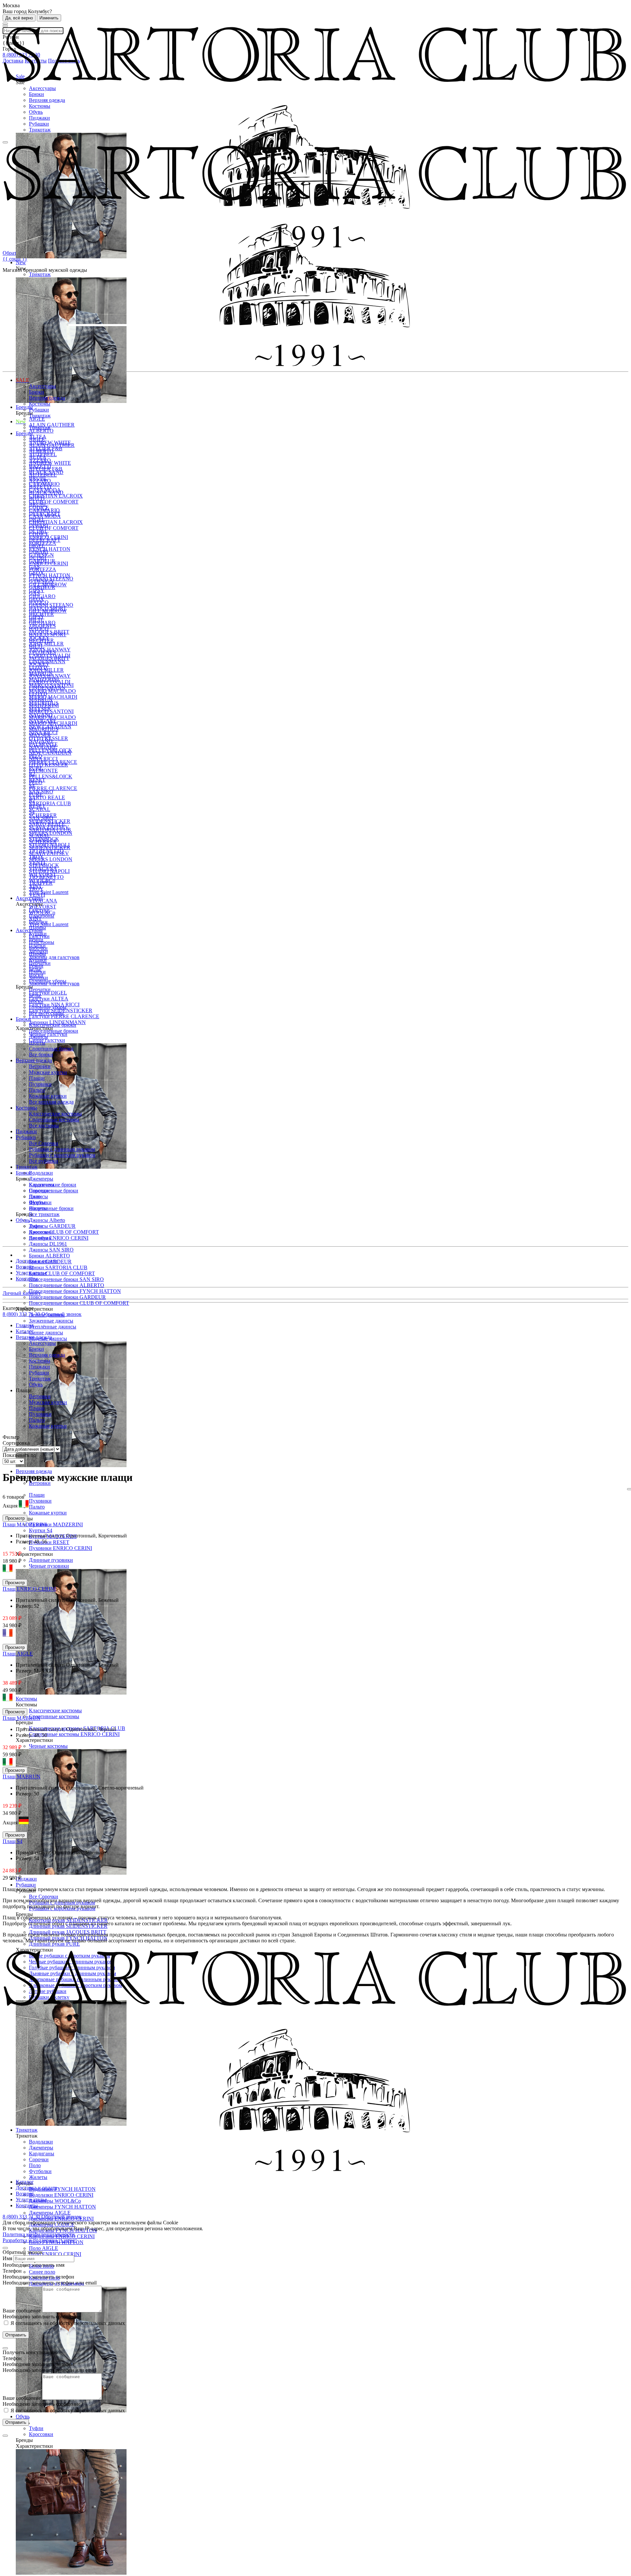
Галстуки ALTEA (49, 999)
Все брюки (41, 1054)
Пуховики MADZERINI (56, 1524)
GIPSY (37, 617)
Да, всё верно (19, 18)
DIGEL (37, 546)
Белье (35, 995)
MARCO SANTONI (51, 711)
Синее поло (42, 2272)
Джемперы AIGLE (50, 2213)
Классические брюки (53, 1025)
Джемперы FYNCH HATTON (62, 2207)
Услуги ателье (31, 1273)
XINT (35, 918)
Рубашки (39, 124)
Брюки (36, 94)
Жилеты (38, 2177)
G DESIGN (41, 581)
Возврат (25, 1267)
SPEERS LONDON (51, 833)
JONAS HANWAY (50, 676)
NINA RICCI (43, 759)
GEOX (36, 599)
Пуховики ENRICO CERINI (60, 1548)
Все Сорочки (44, 1897)
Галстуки (39, 936)
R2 (32, 800)
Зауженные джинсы (51, 1321)
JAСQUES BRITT (49, 658)
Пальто (37, 1507)
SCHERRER (43, 842)
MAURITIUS (44, 729)
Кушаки (38, 960)
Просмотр (15, 1518)
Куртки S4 (41, 1530)
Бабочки (38, 948)
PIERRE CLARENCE (53, 788)
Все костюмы (44, 1125)
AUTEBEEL (43, 475)
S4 (32, 812)
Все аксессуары (46, 1013)
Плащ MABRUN (22, 1718)
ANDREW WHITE (50, 463)
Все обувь (40, 1238)
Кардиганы (42, 1185)
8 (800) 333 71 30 (22, 1314)
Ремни (36, 966)
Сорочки (39, 1191)
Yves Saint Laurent (49, 892)
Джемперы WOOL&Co (55, 2201)
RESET (37, 806)
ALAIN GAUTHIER (52, 425)
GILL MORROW (48, 611)
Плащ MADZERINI (25, 1524)
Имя (7, 2258)
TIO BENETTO (46, 877)
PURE (36, 794)
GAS (34, 593)
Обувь (36, 112)
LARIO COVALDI (50, 682)
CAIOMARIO (44, 510)
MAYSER (40, 735)
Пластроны (42, 942)
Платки (37, 972)
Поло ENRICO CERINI (55, 2254)
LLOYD (38, 694)
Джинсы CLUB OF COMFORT (64, 1232)
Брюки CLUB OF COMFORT (62, 1273)
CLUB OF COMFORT (54, 502)
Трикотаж (40, 130)
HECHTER (41, 640)
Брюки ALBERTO (49, 1256)
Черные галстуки (48, 1034)
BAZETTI (40, 487)
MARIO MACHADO (52, 691)
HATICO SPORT (48, 634)
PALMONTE (43, 771)
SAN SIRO (41, 818)
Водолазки (41, 1173)
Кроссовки (41, 2434)
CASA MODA (45, 516)
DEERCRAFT (45, 540)
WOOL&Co (42, 913)
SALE (23, 380)
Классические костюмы (55, 1710)
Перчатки (40, 989)
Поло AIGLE (44, 2248)
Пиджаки (39, 118)
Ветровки (40, 1066)
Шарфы (37, 954)
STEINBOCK (44, 865)
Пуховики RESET (49, 1542)
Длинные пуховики (51, 1560)
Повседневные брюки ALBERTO (67, 1285)
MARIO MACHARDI (53, 697)
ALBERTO (41, 431)
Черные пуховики (49, 1566)
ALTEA (38, 457)
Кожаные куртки (48, 1513)
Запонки (38, 978)
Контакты (27, 1279)
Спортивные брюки (51, 1208)
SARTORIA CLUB (50, 803)
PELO (36, 782)
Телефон (12, 2271)
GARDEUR (42, 587)
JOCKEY (39, 664)
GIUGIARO (42, 623)
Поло (35, 1196)
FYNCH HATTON (50, 549)
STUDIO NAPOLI (49, 871)
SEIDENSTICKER (50, 847)
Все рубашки (44, 1161)
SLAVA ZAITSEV (49, 853)
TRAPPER (41, 883)
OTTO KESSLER (48, 765)
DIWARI (38, 552)
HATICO (39, 629)
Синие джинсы (46, 1333)
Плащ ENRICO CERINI (29, 1589)
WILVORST (43, 907)
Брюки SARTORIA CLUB (58, 1267)
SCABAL (40, 809)
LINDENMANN (47, 688)
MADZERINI (44, 705)
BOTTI (37, 498)
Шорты (37, 1043)
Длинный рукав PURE (54, 1944)
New (21, 422)
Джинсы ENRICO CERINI (59, 1238)
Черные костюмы (48, 1746)
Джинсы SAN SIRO (51, 1250)
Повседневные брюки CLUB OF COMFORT (79, 1303)
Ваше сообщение (22, 2311)
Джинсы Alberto (47, 1220)
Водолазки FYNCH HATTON (62, 2189)
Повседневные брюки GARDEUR (67, 1297)
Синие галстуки (47, 1040)
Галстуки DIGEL (48, 993)
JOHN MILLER (46, 644)
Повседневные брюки (54, 1191)
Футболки (40, 1202)
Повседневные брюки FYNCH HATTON (75, 1291)
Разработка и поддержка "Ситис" (40, 2240)
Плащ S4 (12, 1841)
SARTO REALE (47, 797)
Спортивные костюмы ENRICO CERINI (74, 1734)
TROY (36, 889)
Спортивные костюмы (54, 1716)
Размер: (25, 1542)
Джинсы (38, 1037)
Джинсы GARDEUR (52, 1226)
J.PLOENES (42, 652)
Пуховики (40, 1501)
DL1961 (38, 558)
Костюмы (40, 106)
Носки (36, 1001)
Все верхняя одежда (51, 1102)
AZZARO (40, 481)
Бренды (24, 433)
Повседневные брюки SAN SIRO (66, 1279)
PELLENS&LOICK (51, 776)
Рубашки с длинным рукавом (62, 1149)
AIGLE (37, 419)
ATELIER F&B (46, 469)
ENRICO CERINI (48, 563)
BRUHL (38, 504)
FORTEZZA (43, 569)
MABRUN (41, 700)
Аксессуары (42, 88)
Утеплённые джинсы (53, 1327)
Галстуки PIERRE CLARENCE (64, 1016)
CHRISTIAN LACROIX (56, 496)
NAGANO (41, 741)
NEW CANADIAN (50, 753)
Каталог (25, 2182)
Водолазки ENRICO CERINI (61, 2195)
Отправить (16, 2335)
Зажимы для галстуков (54, 957)
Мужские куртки (48, 1072)
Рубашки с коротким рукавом (62, 1155)
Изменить (49, 18)
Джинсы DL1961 (48, 1244)
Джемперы (41, 1179)
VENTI (37, 895)
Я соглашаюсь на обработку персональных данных (67, 2323)
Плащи (37, 1495)
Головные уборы (48, 1007)
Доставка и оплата (36, 1261)
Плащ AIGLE (18, 1654)
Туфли (36, 2428)
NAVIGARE (43, 747)
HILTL (36, 646)
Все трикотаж (44, 1214)
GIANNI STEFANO (51, 605)
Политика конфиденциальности (39, 2234)
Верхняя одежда (47, 100)
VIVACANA (43, 901)
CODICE (39, 534)
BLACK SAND (46, 492)
